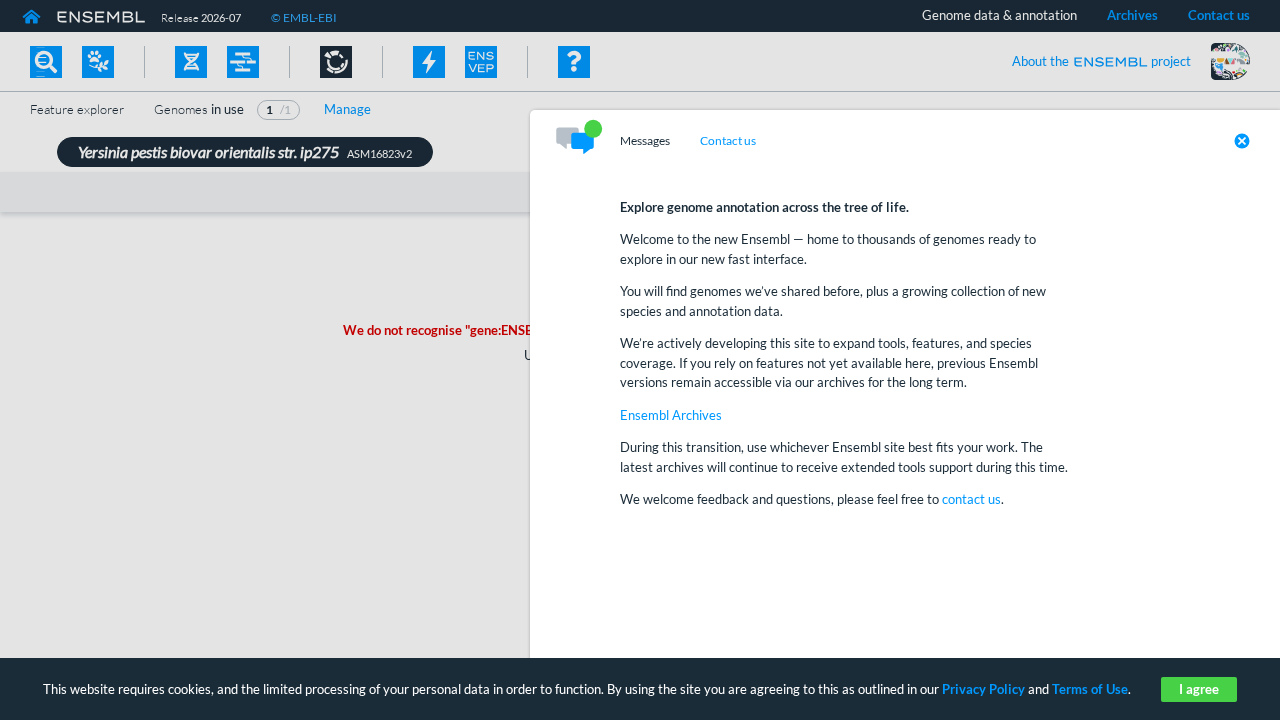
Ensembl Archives (671, 415)
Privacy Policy (983, 689)
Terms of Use (1090, 689)
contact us (971, 499)
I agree (1199, 689)
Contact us (728, 141)
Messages (645, 141)
